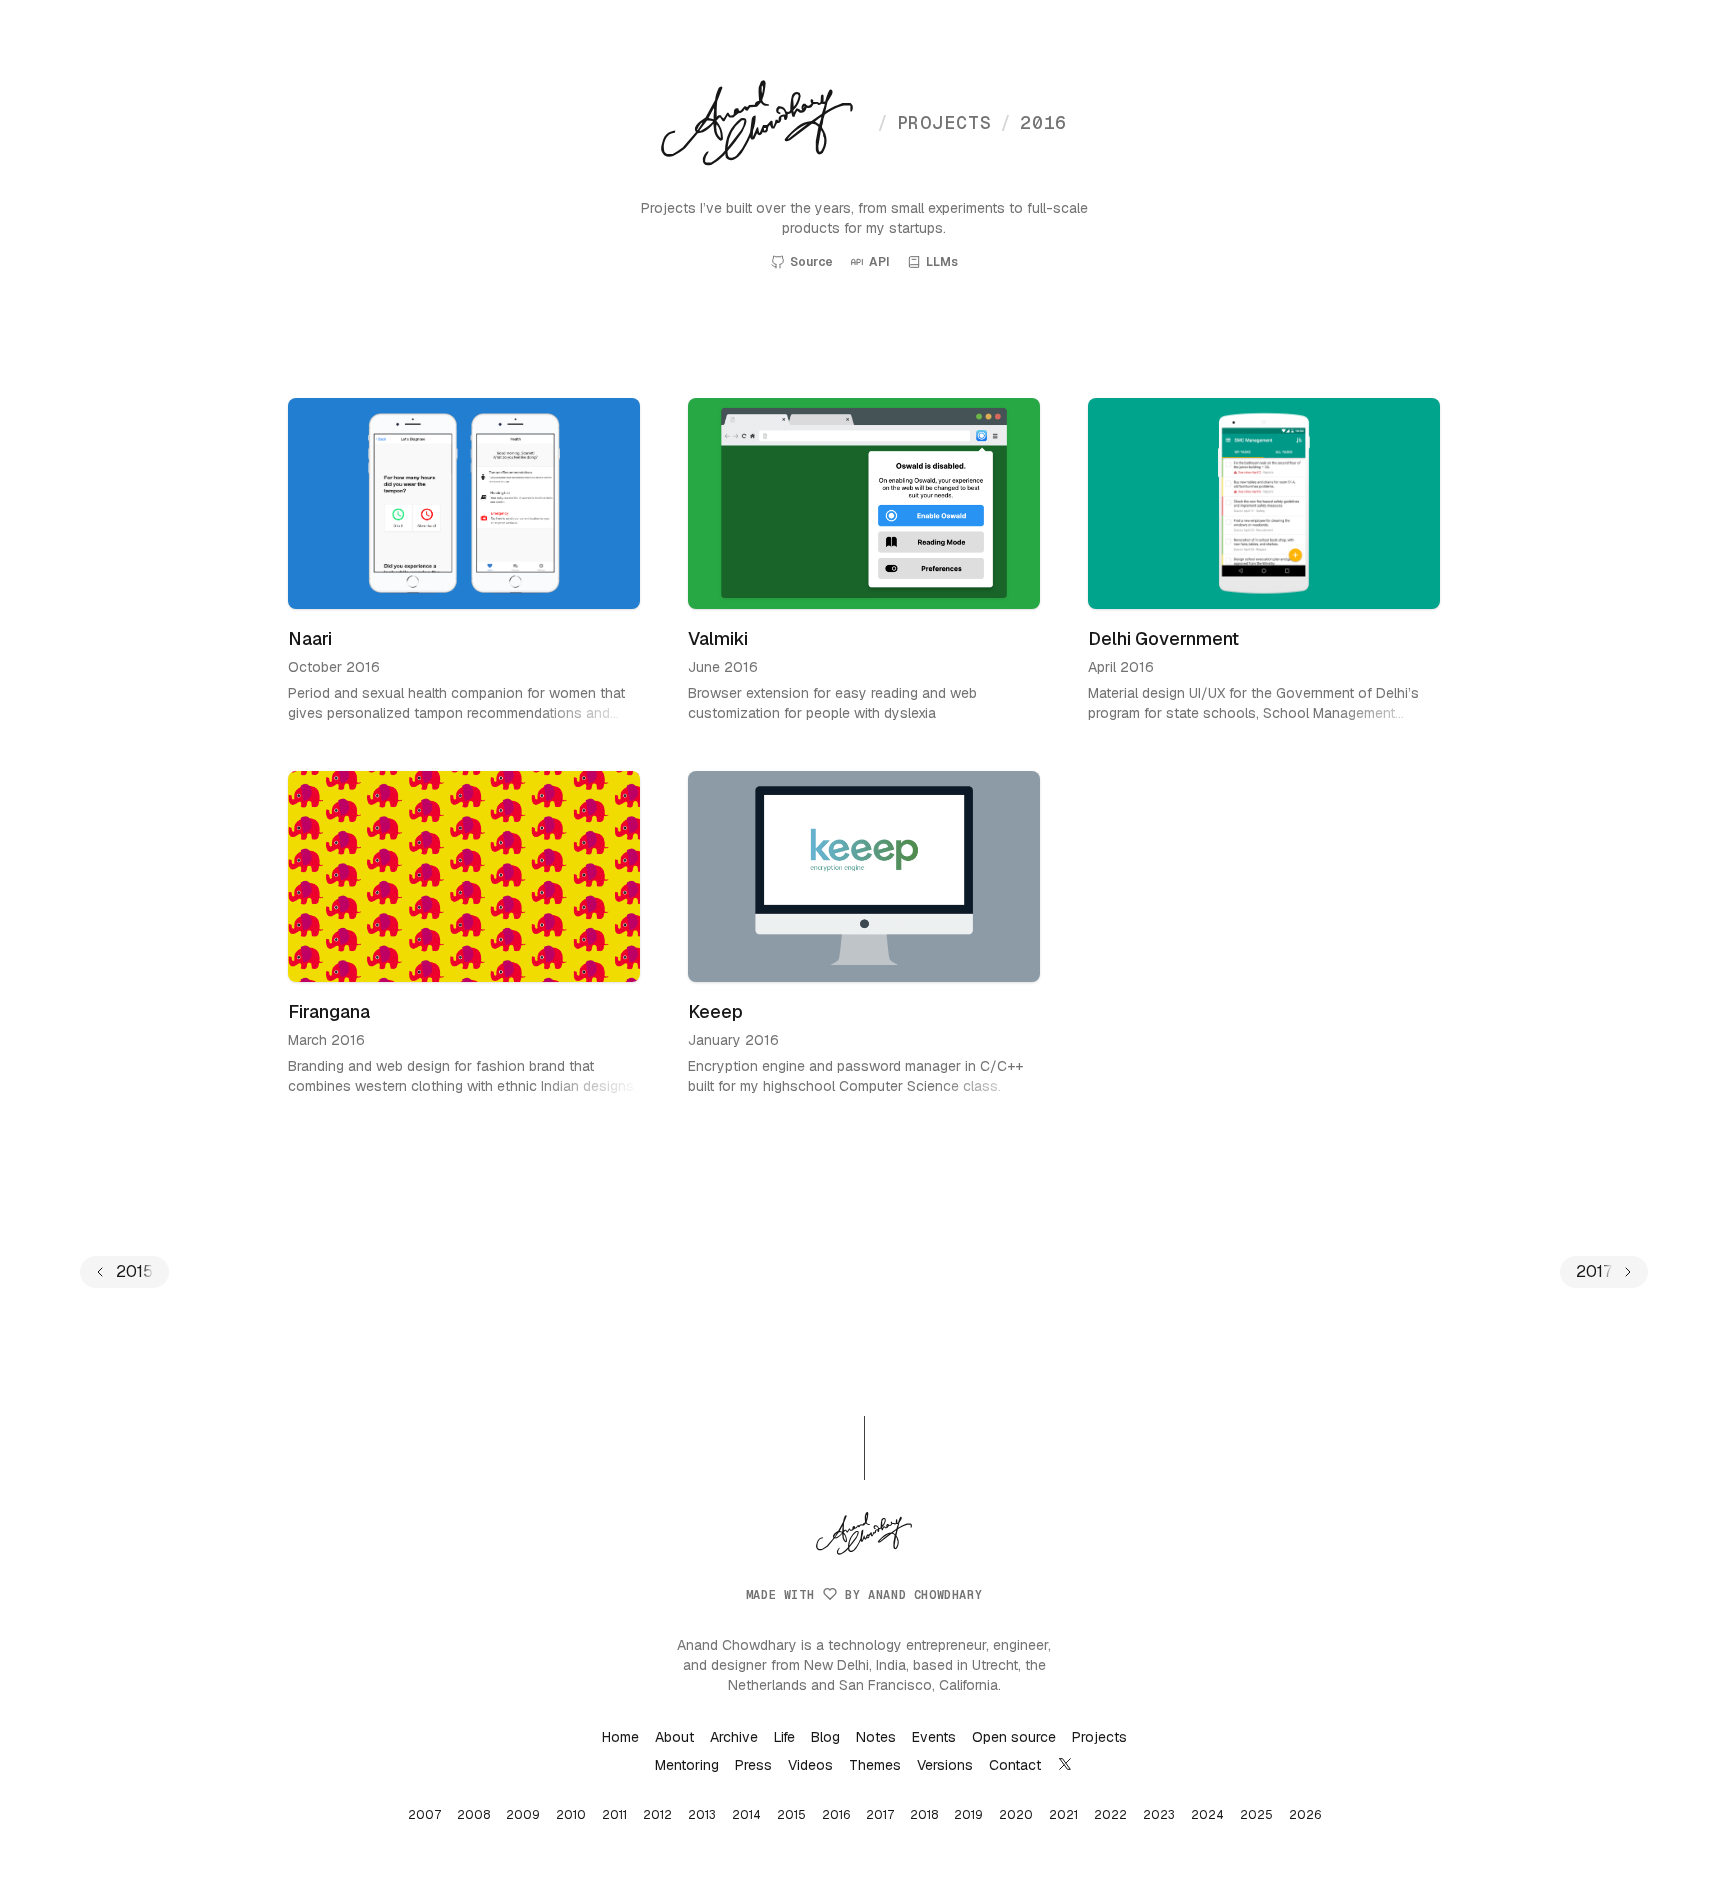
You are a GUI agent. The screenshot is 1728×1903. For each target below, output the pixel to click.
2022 (1110, 1815)
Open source (1014, 1737)
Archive (734, 1737)
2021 (1063, 1815)
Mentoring (687, 1765)
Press (753, 1765)
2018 (924, 1815)
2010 (571, 1815)
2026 (1305, 1815)
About (674, 1737)
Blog (825, 1737)
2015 (791, 1815)
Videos (810, 1765)
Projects (1099, 1737)
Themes (875, 1765)
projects (934, 122)
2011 (614, 1815)
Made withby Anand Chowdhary (864, 1595)
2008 (473, 1815)
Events (934, 1737)
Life (784, 1737)
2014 (746, 1815)
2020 (1016, 1815)
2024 (1207, 1815)
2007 (424, 1815)
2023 (1159, 1815)
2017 (880, 1815)
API (879, 262)
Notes (876, 1737)
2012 (657, 1815)
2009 (523, 1815)
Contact (1015, 1765)
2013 (702, 1815)
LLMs (942, 262)
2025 (1256, 1815)
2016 (1034, 122)
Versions (945, 1765)
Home (620, 1737)
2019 (968, 1815)
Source (811, 262)
